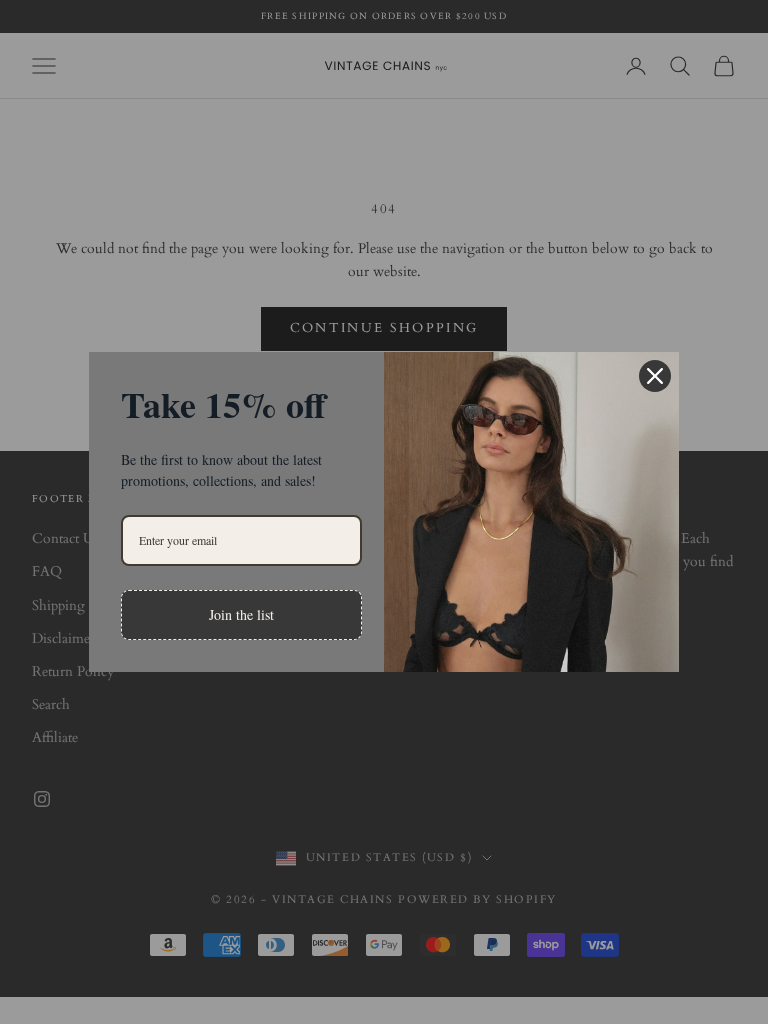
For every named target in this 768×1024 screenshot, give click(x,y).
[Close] (655, 376)
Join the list (241, 614)
